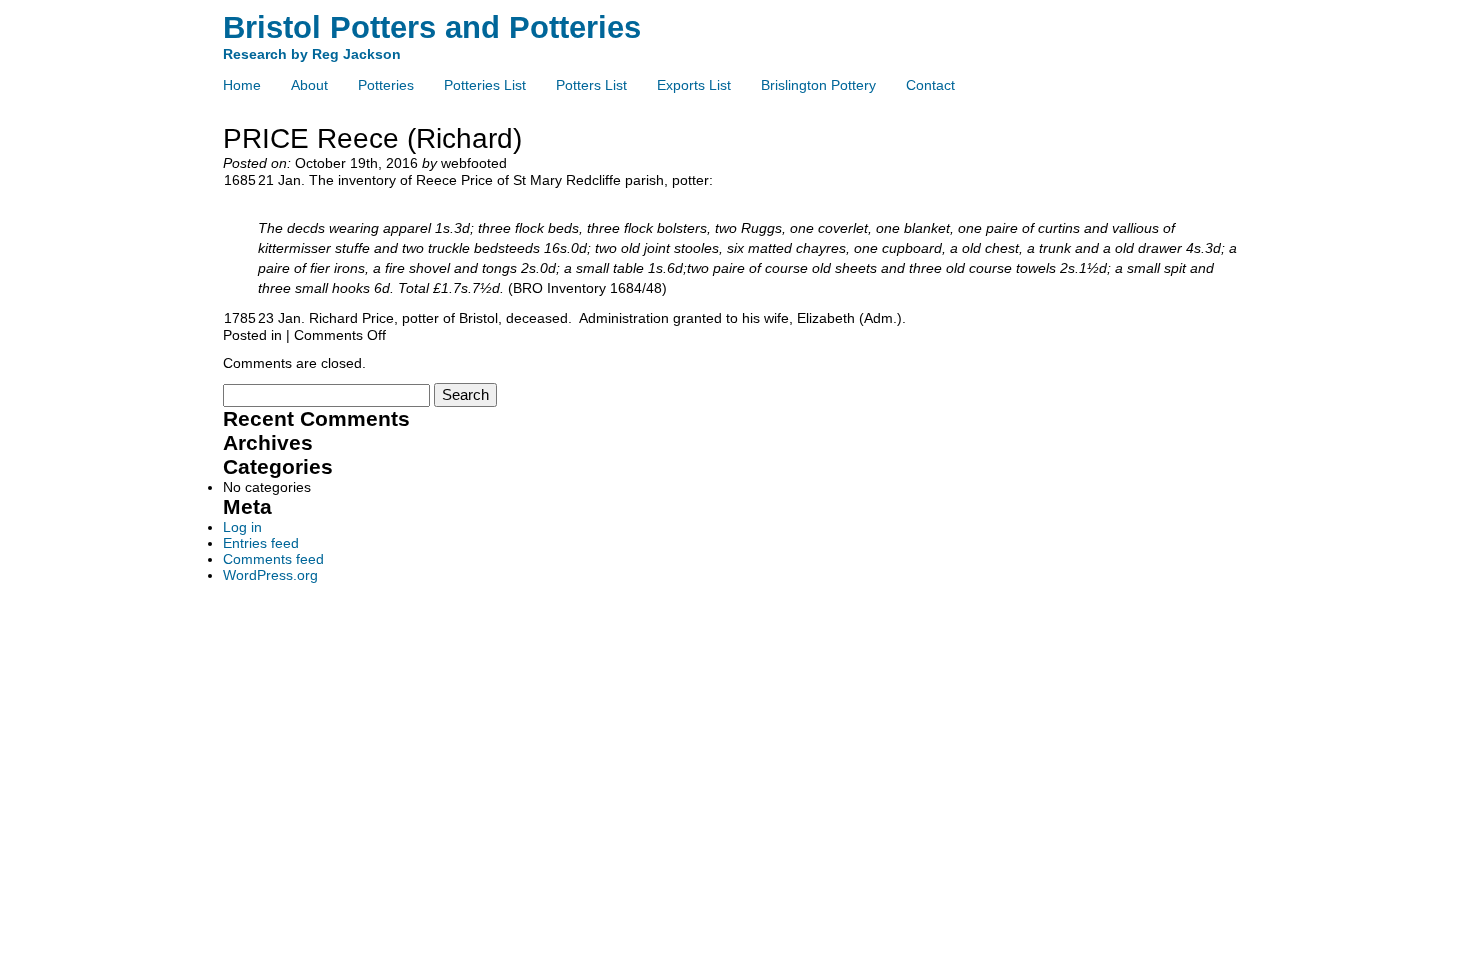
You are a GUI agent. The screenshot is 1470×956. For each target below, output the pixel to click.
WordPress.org (270, 575)
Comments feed (273, 559)
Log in (242, 527)
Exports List (694, 85)
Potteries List (485, 85)
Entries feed (261, 543)
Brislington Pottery (818, 85)
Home (242, 85)
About (309, 85)
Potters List (591, 85)
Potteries (386, 85)
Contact (930, 85)
